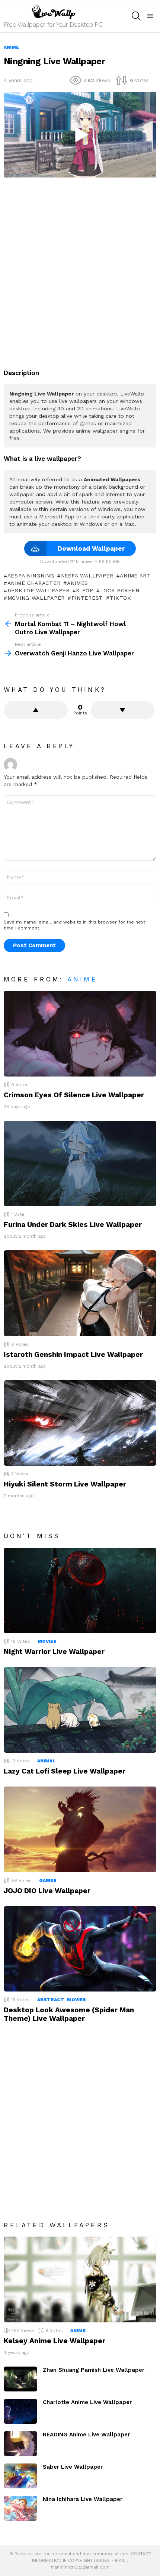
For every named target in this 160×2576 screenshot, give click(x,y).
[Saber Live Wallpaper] (20, 2476)
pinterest (87, 598)
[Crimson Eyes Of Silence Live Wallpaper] (80, 1034)
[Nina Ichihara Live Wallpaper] (20, 2508)
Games (48, 1880)
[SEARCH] (136, 16)
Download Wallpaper (91, 548)
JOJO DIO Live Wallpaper (47, 1891)
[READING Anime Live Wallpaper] (20, 2444)
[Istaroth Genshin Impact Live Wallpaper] (80, 1293)
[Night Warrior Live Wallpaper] (80, 1591)
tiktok (121, 598)
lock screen (120, 590)
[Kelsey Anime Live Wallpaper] (80, 2279)
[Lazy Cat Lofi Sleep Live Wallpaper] (80, 1710)
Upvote (36, 710)
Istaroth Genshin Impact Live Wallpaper (73, 1354)
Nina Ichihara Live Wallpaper (83, 2499)
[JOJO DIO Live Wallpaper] (80, 1829)
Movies (47, 1641)
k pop (85, 590)
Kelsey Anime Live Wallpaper (55, 2341)
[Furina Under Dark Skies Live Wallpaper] (80, 1164)
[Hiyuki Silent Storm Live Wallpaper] (80, 1423)
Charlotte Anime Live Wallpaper (87, 2402)
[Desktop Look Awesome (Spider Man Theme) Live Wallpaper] (80, 1949)
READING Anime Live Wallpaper (86, 2435)
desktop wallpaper (39, 590)
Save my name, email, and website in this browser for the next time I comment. (74, 925)
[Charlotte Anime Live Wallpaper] (20, 2411)
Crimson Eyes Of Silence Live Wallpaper (74, 1095)
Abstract (51, 2000)
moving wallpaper (36, 598)
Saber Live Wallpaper (73, 2467)
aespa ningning (31, 576)
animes (78, 583)
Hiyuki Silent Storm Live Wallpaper (65, 1484)
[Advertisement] (80, 269)
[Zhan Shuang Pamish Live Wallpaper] (20, 2379)
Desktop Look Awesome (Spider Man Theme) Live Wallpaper (69, 2014)
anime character (34, 583)
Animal (46, 1761)
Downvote (123, 710)
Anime (82, 979)
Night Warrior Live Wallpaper (54, 1652)
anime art (135, 576)
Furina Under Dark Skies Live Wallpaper (73, 1225)
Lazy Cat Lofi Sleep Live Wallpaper (65, 1771)
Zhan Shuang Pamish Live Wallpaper (94, 2370)
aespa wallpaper (87, 576)
